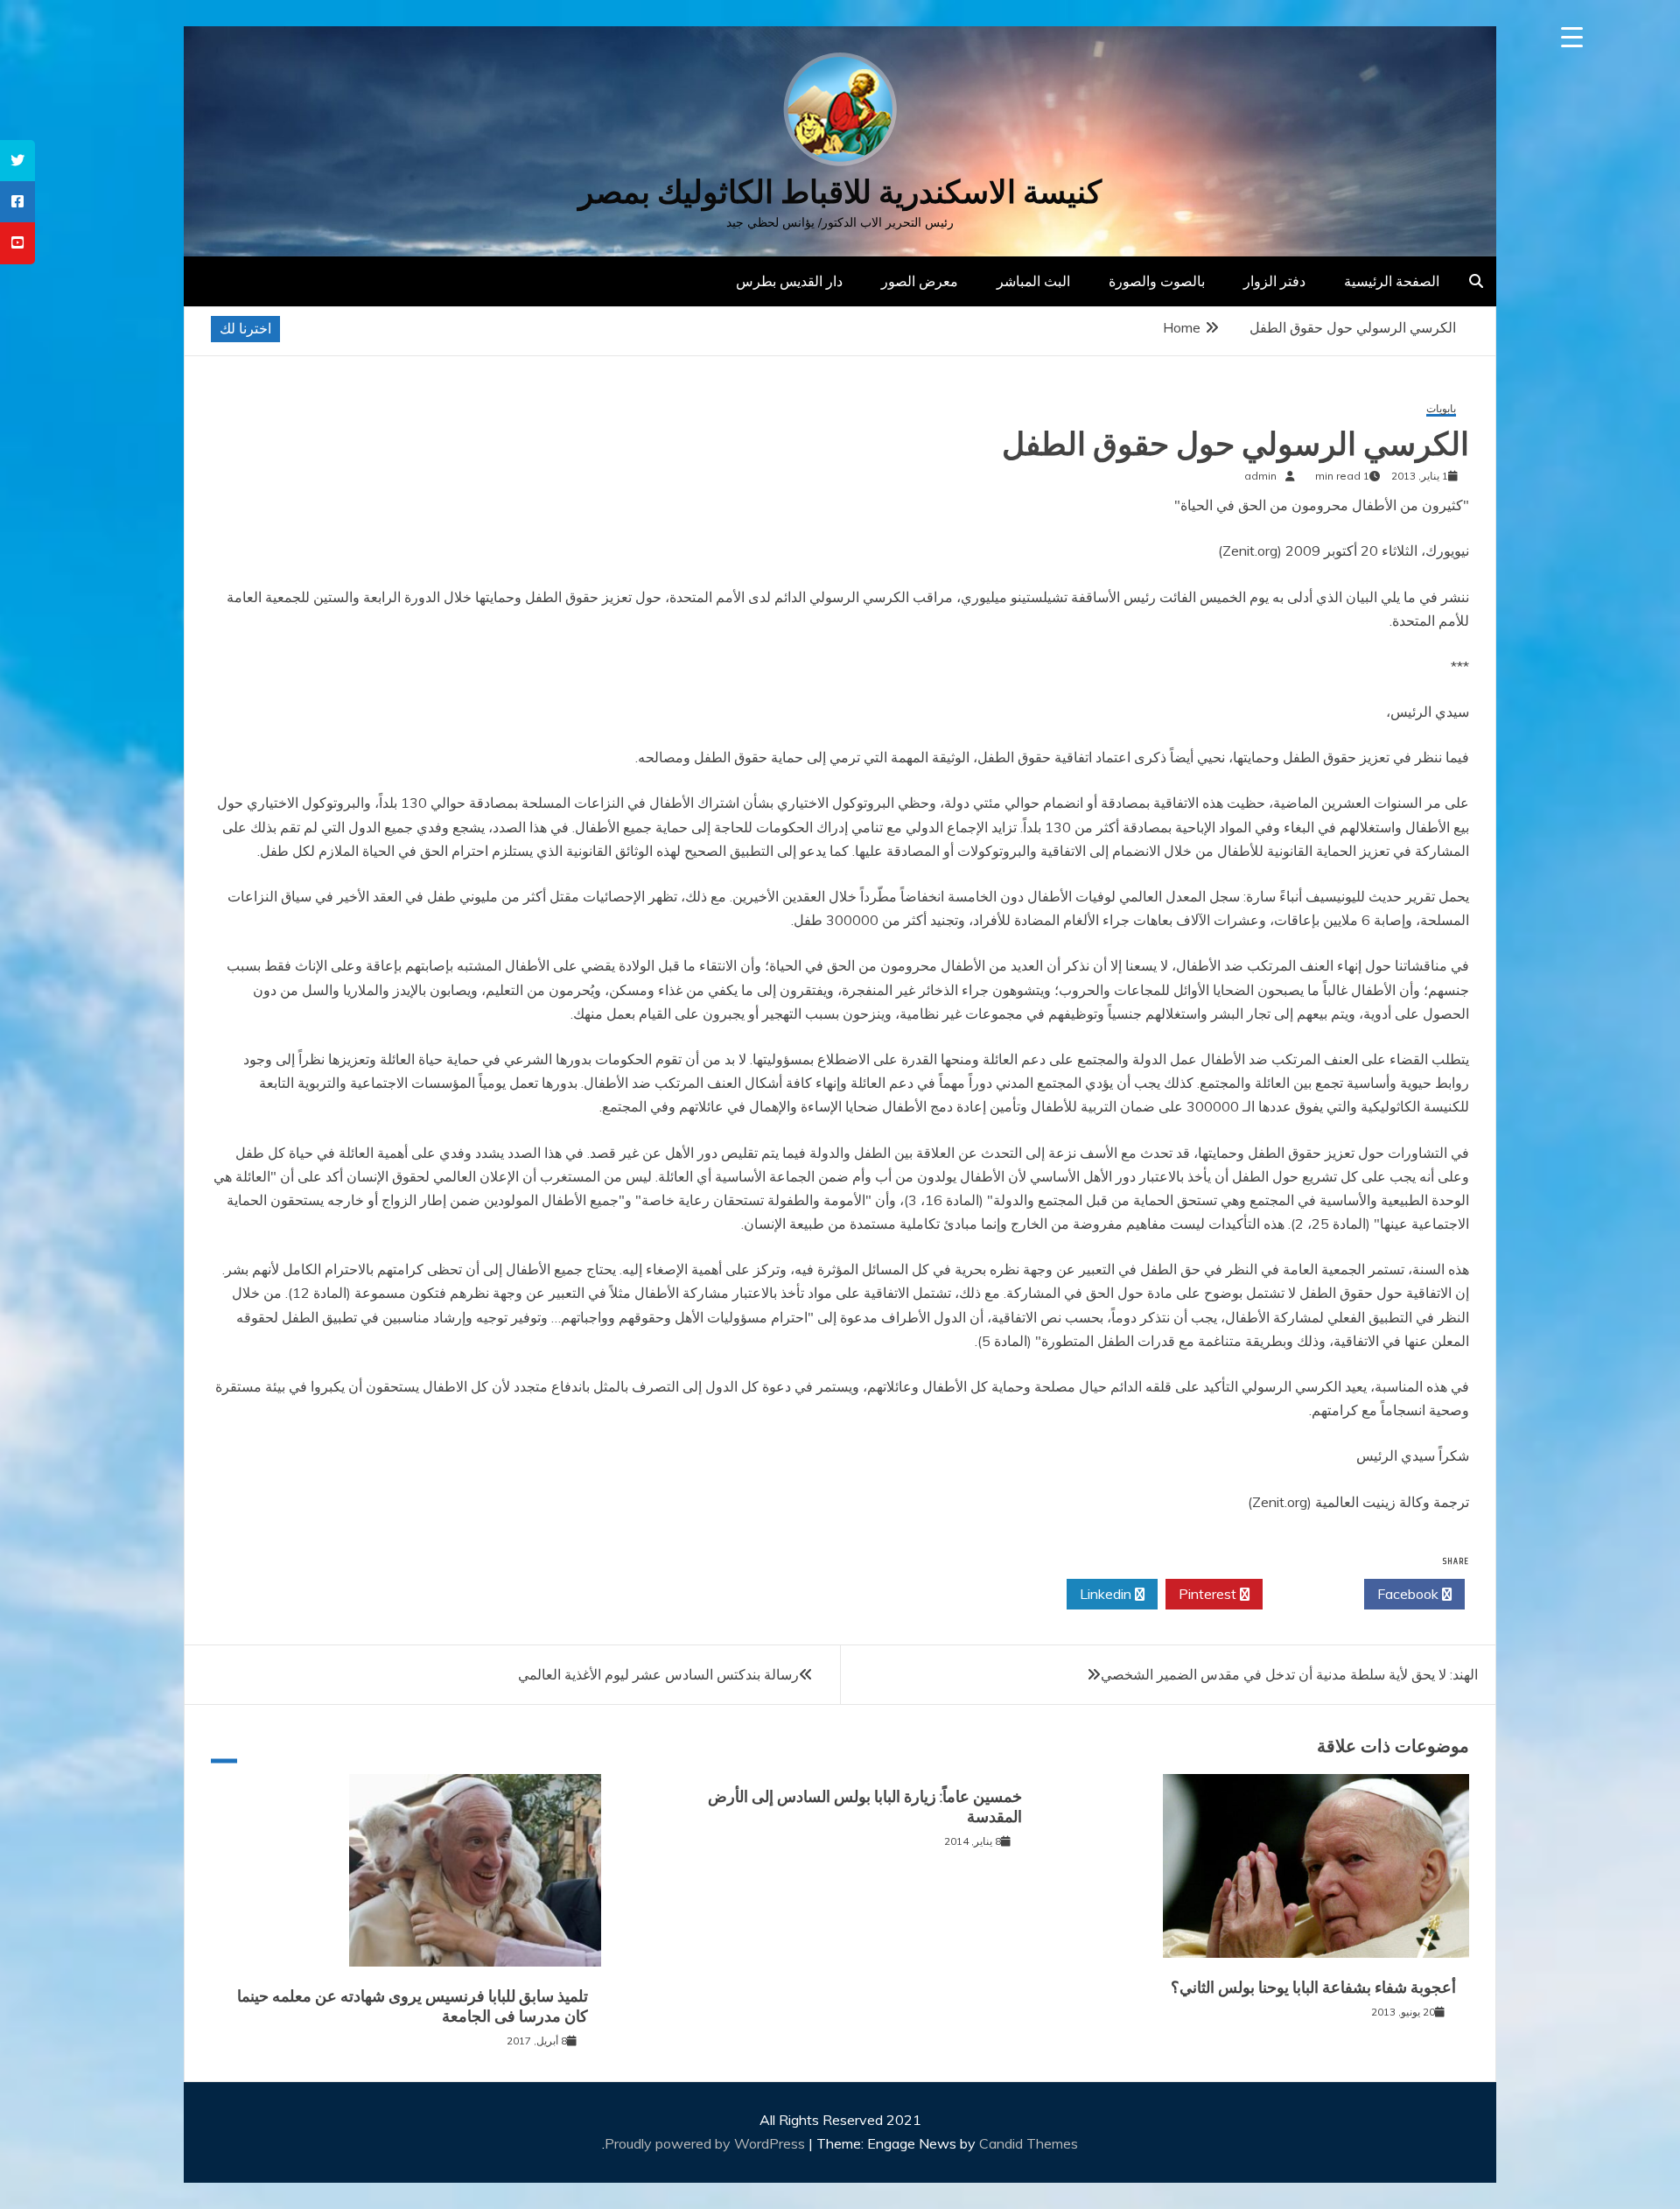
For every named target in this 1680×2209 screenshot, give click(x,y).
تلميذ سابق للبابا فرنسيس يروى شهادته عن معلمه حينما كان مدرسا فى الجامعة (413, 2006)
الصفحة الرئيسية (1392, 281)
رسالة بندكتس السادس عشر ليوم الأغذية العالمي (658, 1674)
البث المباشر (1033, 281)
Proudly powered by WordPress (707, 2143)
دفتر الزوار (1274, 281)
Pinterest (1209, 1594)
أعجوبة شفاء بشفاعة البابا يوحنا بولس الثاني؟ (1313, 1988)
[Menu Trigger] (1572, 37)
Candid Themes (1029, 2143)
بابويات (1441, 409)
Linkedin (1107, 1594)
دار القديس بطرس (789, 281)
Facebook (1410, 1594)
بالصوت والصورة (1157, 281)
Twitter (1309, 1594)
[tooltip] (17, 161)
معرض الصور (920, 281)
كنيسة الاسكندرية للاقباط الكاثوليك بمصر (840, 192)
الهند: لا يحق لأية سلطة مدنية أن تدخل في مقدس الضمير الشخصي (1289, 1674)
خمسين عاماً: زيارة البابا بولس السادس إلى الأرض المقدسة (865, 1807)
